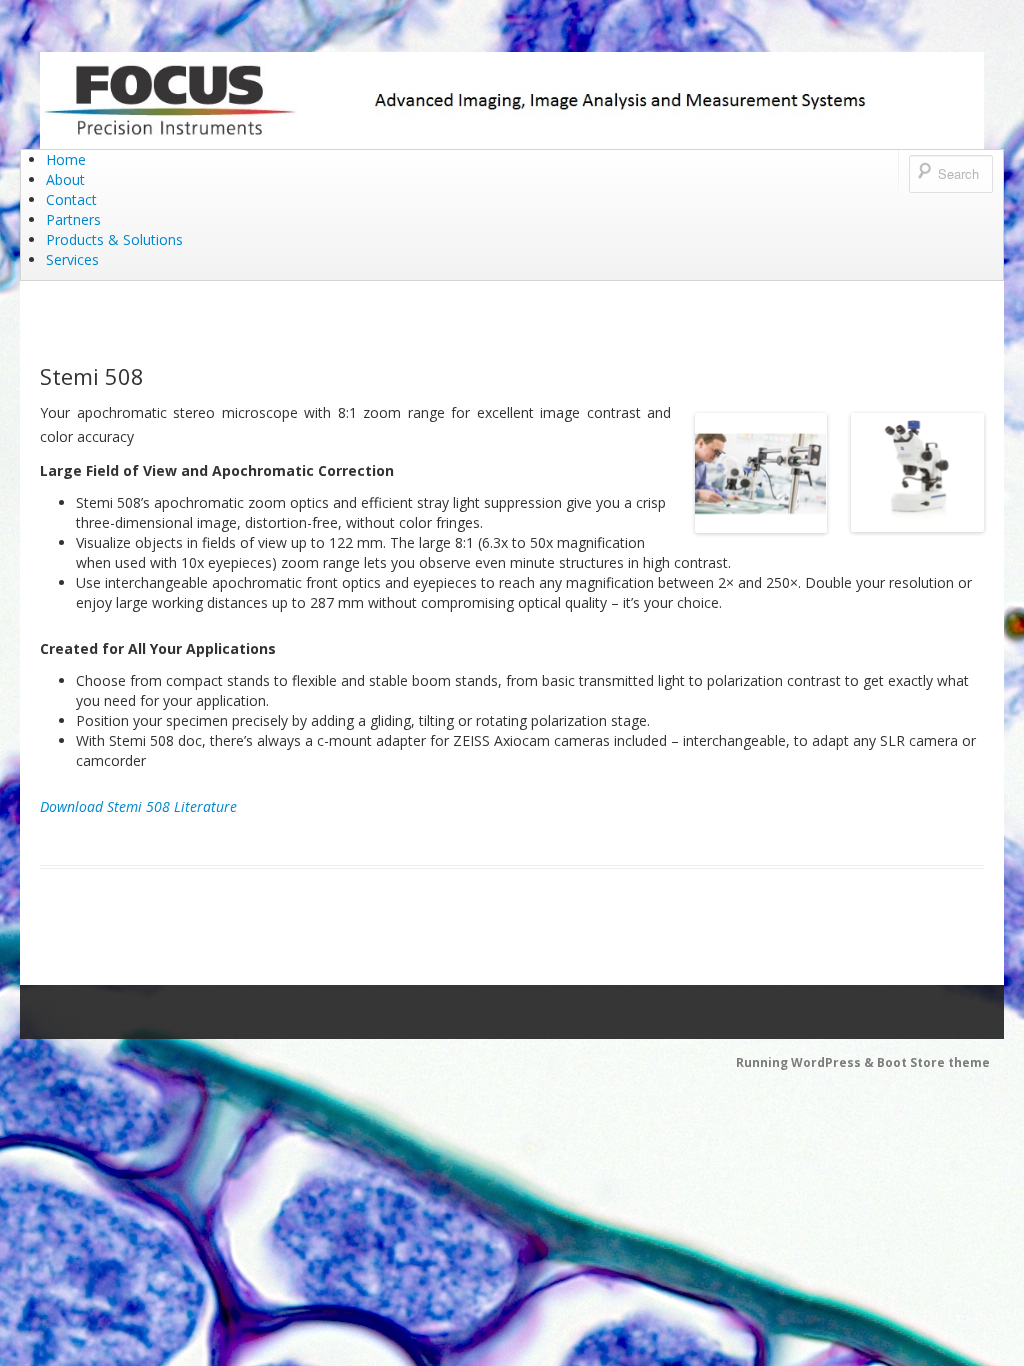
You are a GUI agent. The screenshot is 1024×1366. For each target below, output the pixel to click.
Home (66, 159)
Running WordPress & (806, 1062)
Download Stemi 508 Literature (138, 806)
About (65, 179)
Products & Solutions (114, 239)
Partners (73, 219)
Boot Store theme (933, 1062)
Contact (71, 199)
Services (72, 259)
